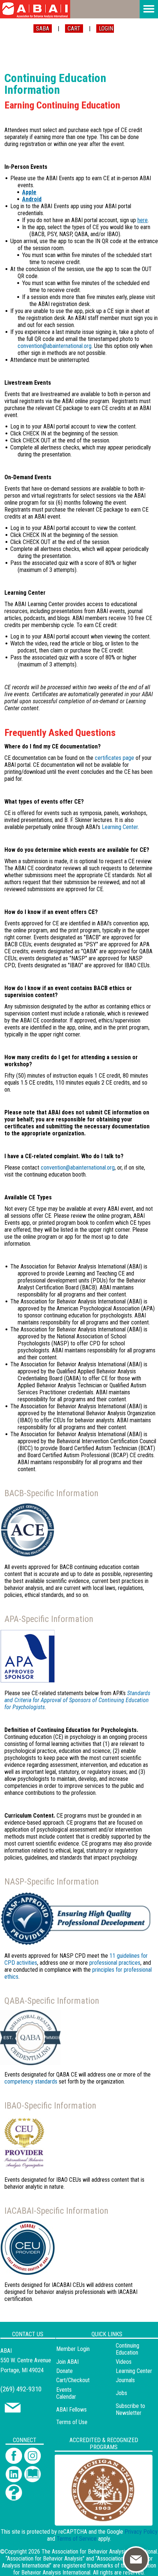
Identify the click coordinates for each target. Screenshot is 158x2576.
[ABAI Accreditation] (95, 2521)
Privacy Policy (141, 2532)
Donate (64, 2371)
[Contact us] (13, 2411)
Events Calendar (66, 2393)
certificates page (114, 758)
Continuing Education (128, 2349)
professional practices (115, 1963)
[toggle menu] (149, 9)
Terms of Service (77, 2539)
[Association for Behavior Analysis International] (35, 9)
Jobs (121, 2393)
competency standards (31, 2082)
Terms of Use (72, 2422)
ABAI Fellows (71, 2410)
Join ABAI (67, 2362)
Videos (124, 2362)
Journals (125, 2380)
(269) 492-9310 (21, 2389)
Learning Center (120, 827)
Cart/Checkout (73, 2380)
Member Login (73, 2349)
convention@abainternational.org (55, 346)
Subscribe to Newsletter (130, 2409)
